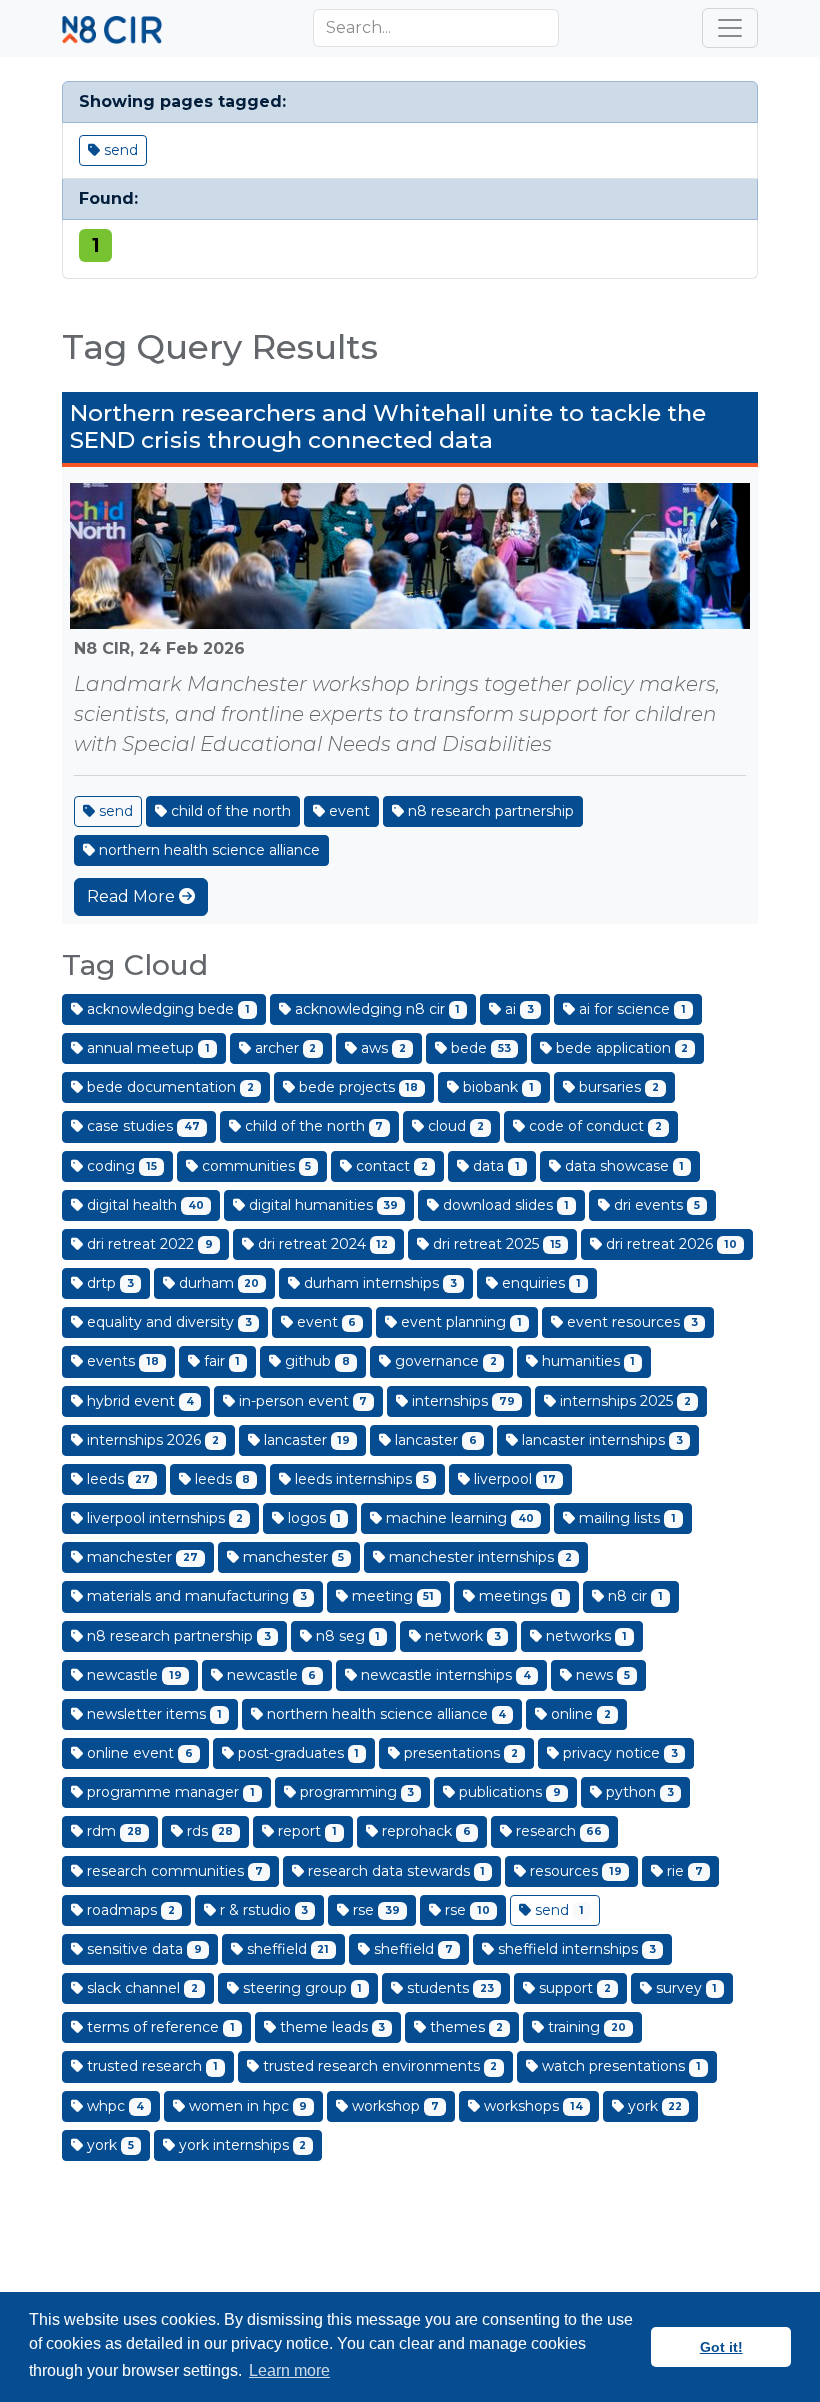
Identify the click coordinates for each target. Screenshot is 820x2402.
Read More (133, 896)
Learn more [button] (289, 2370)
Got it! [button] (721, 2347)
